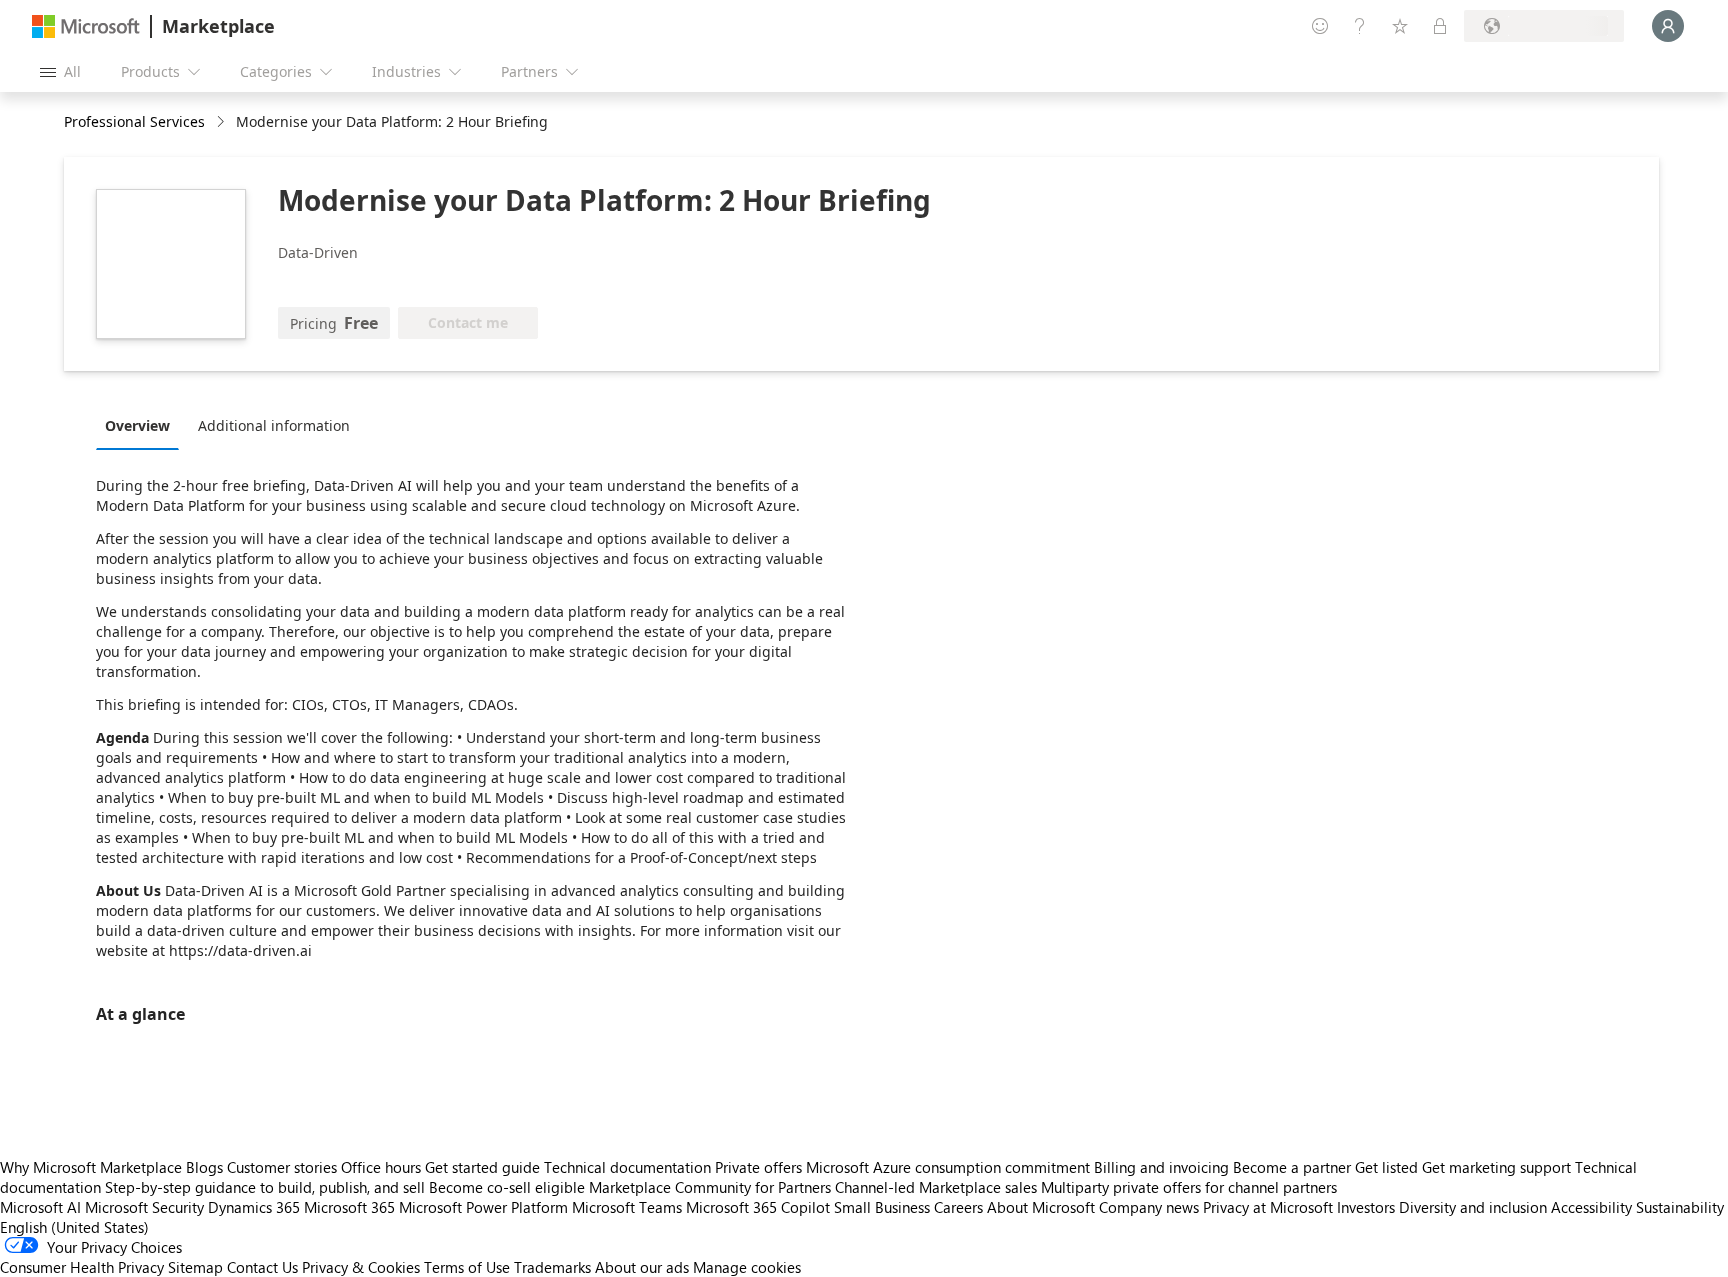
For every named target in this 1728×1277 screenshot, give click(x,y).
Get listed (1386, 1167)
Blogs (204, 1167)
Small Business (882, 1207)
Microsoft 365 (349, 1207)
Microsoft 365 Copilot (758, 1207)
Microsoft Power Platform (483, 1207)
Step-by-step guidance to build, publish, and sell (265, 1187)
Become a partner (1292, 1167)
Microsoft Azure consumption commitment (950, 1167)
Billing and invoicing (1161, 1167)
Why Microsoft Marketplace (91, 1167)
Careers (958, 1207)
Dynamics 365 (254, 1207)
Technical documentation (627, 1167)
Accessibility (1591, 1207)
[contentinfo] (222, 122)
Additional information (274, 425)
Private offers (758, 1167)
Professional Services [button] (134, 121)
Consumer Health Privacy (82, 1267)
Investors (1366, 1207)
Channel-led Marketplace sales (936, 1187)
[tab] (142, 425)
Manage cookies (747, 1267)
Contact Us (262, 1267)
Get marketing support (1496, 1167)
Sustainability (1680, 1207)
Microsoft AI (40, 1207)
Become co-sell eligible (507, 1187)
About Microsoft (1041, 1207)
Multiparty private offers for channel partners (1189, 1187)
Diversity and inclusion (1473, 1207)
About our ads (642, 1267)
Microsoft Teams (627, 1207)
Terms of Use (467, 1267)
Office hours (381, 1167)
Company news (1149, 1207)
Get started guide (482, 1167)
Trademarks (552, 1267)
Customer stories (282, 1167)
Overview (137, 425)
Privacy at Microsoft (1268, 1207)
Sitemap (195, 1267)
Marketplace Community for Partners (710, 1187)
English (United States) (74, 1227)
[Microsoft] (86, 26)
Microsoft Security (144, 1207)
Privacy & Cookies (361, 1267)
